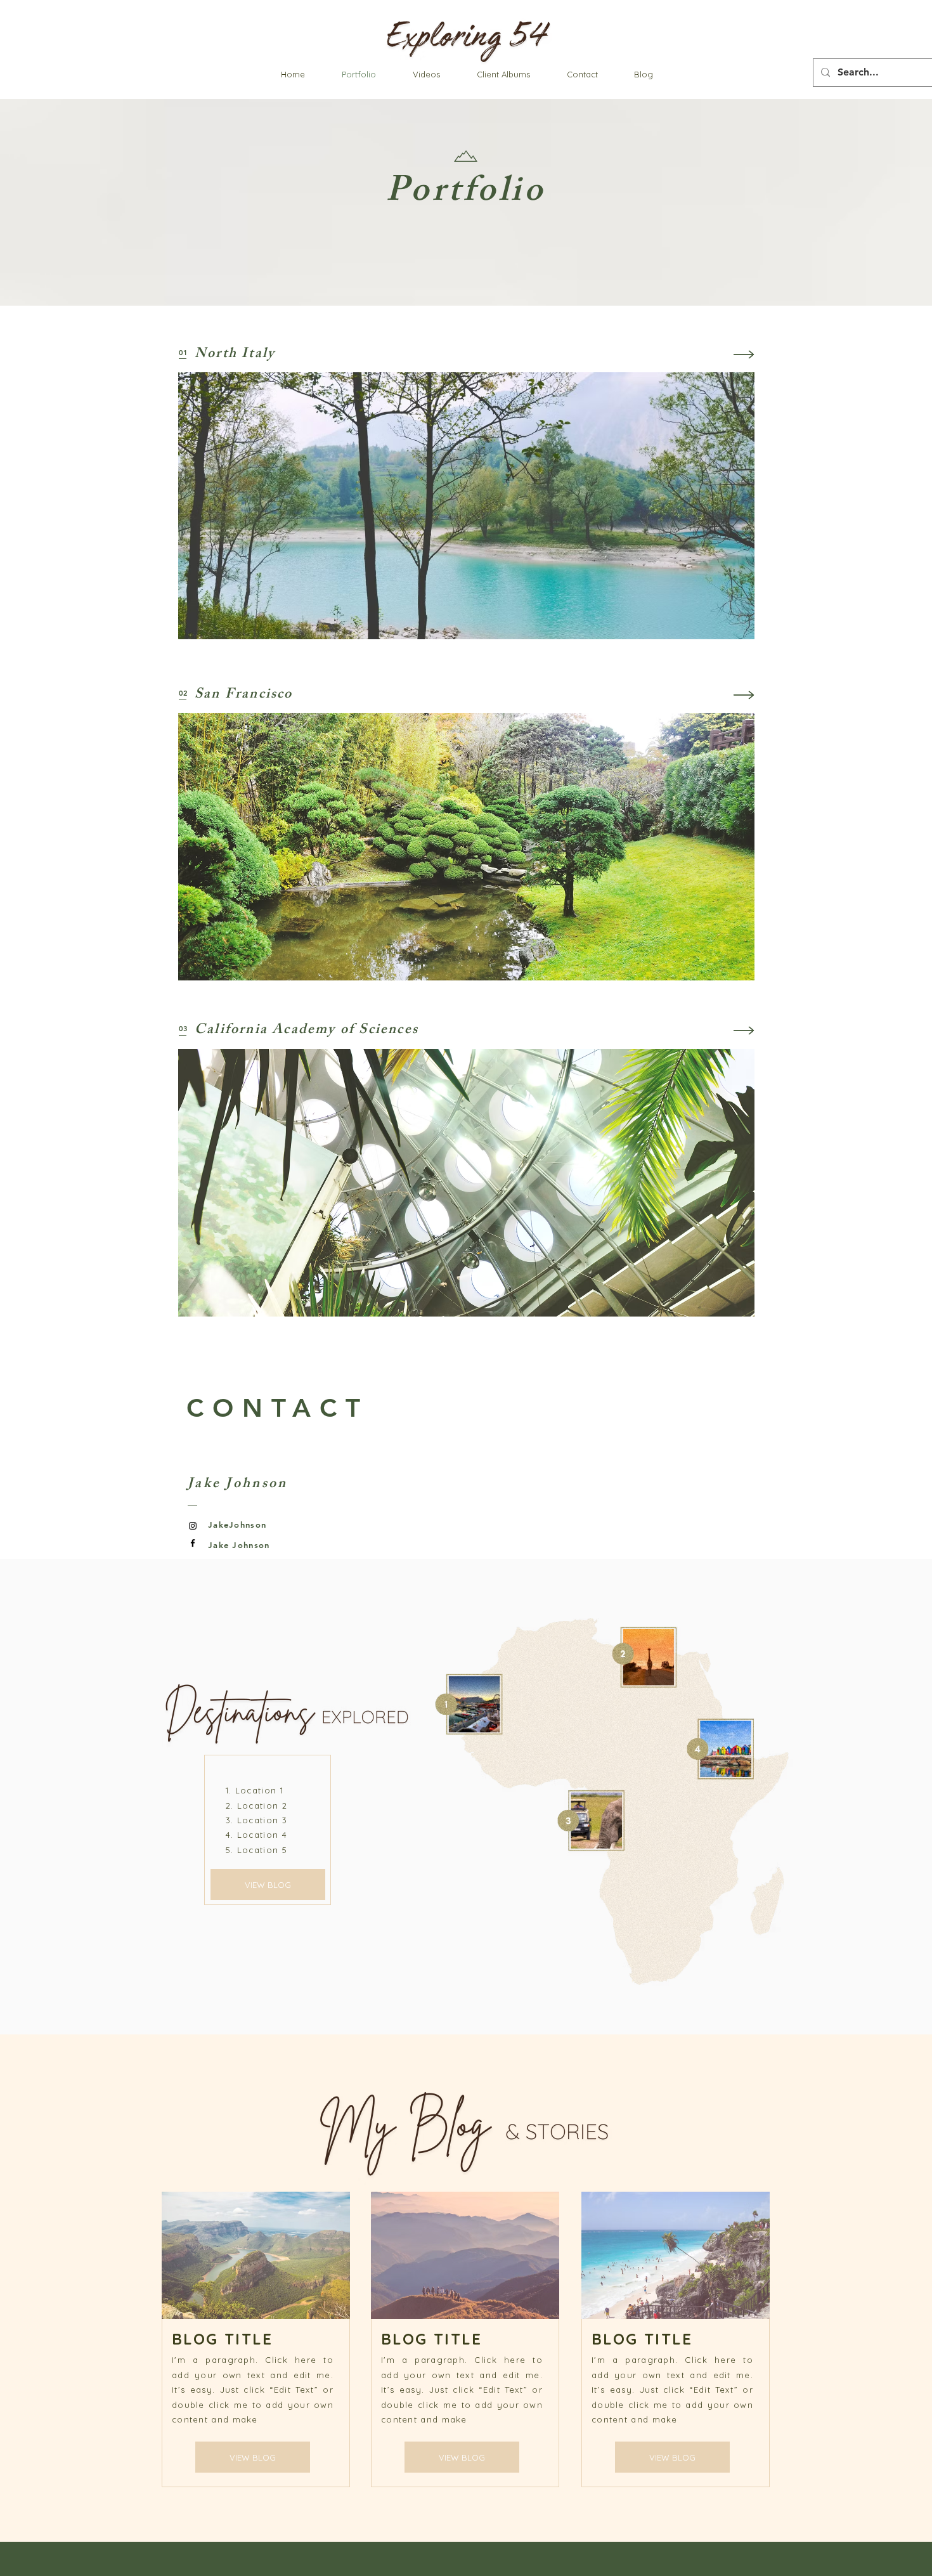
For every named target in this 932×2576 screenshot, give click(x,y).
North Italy (235, 355)
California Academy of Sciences (307, 1031)
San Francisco (244, 695)
